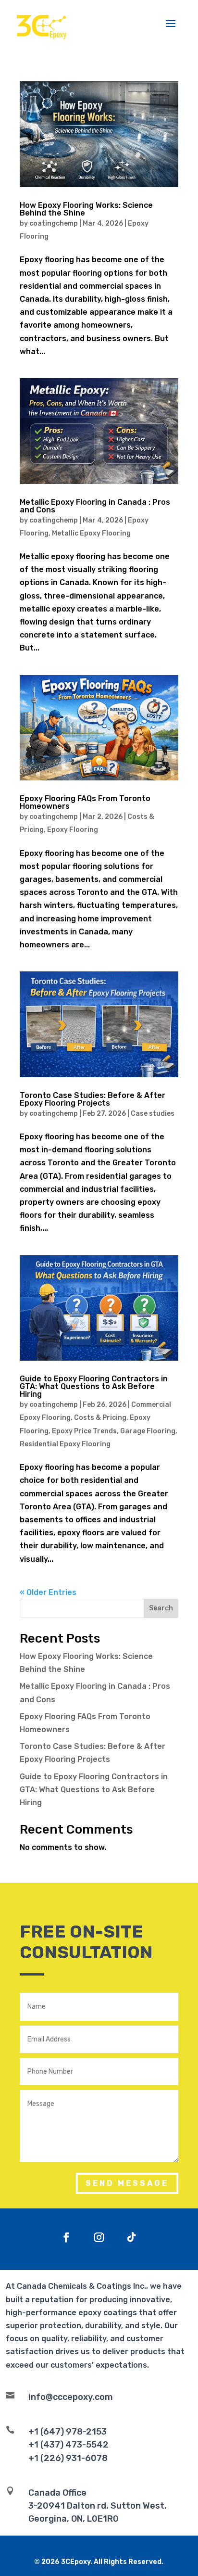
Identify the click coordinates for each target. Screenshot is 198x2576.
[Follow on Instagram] (99, 2237)
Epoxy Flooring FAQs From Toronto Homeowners (85, 802)
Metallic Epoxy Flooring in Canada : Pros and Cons (95, 506)
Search (161, 1608)
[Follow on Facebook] (66, 2237)
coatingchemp (54, 223)
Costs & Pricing (100, 1418)
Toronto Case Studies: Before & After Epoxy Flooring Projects (93, 1099)
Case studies (153, 1114)
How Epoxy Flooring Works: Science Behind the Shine (86, 209)
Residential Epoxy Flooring (65, 1444)
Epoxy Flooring (73, 830)
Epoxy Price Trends (84, 1431)
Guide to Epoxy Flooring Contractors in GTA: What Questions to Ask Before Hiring (94, 1386)
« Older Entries (48, 1592)
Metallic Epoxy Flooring (91, 533)
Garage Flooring (148, 1431)
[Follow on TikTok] (132, 2237)
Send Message (127, 2183)
